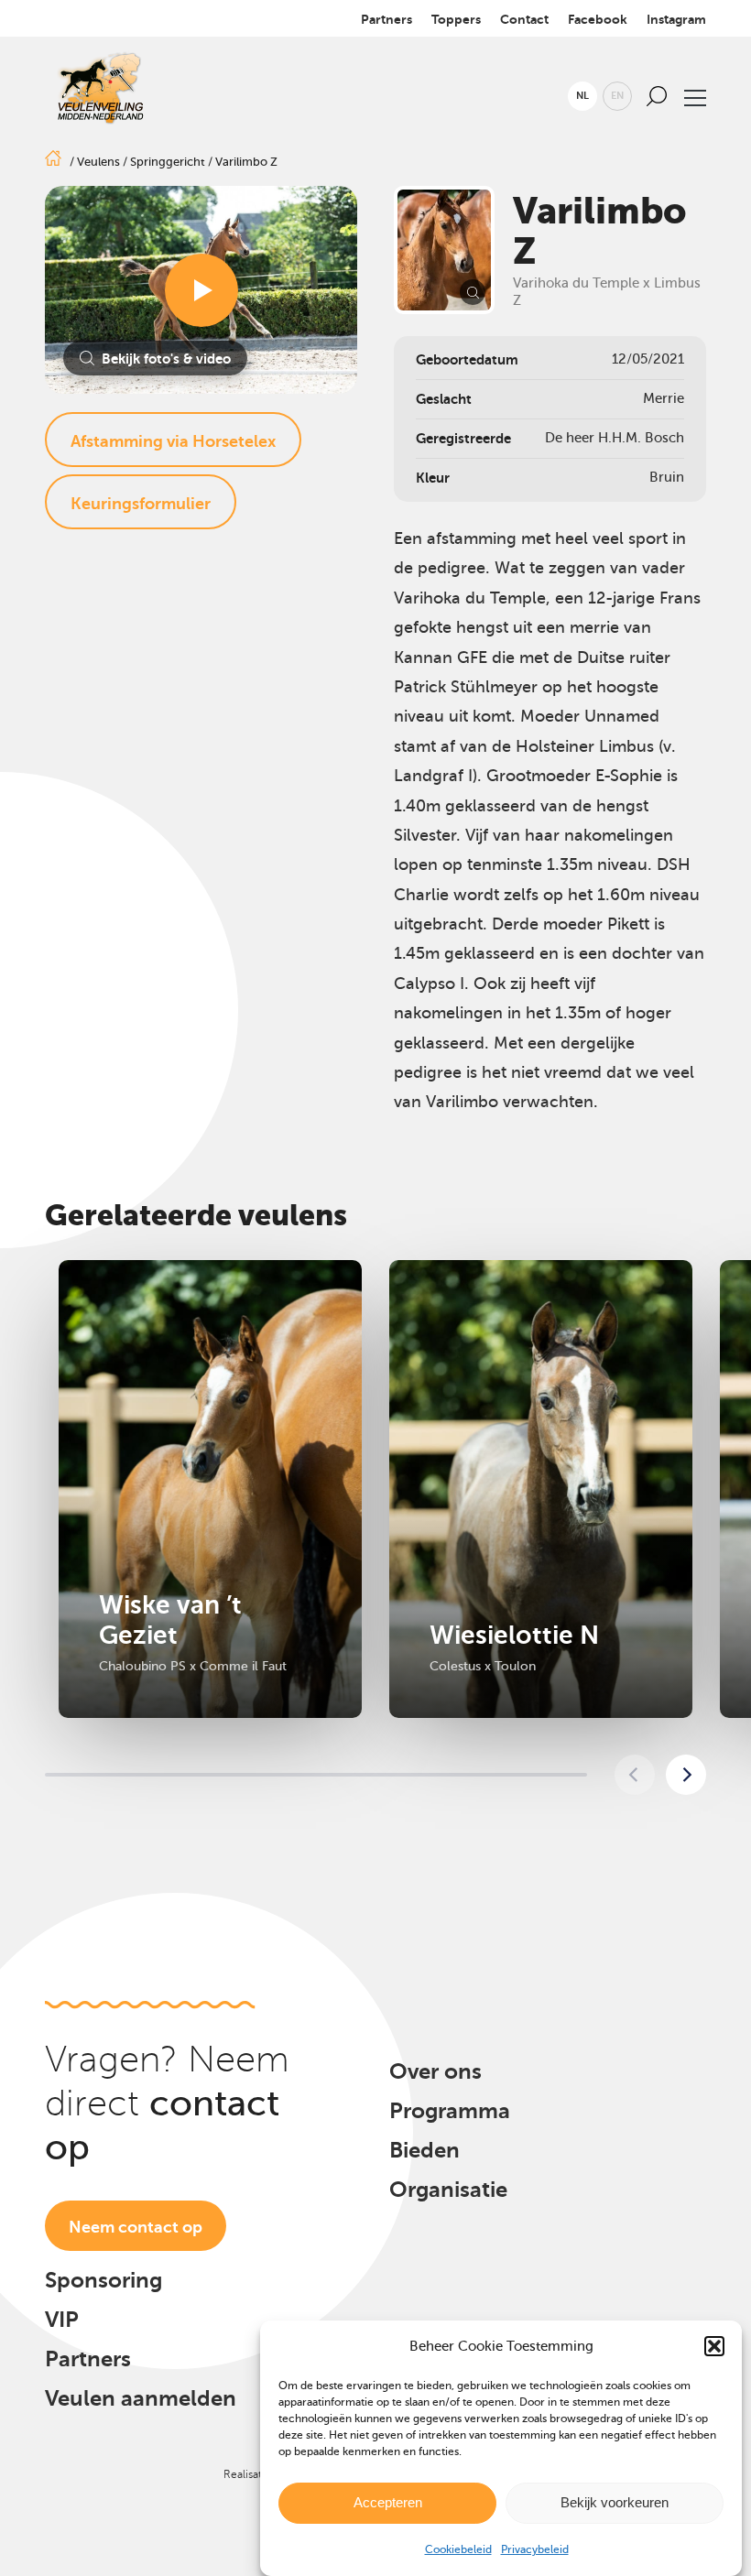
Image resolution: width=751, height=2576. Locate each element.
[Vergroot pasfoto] (444, 250)
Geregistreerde (463, 438)
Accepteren (388, 2502)
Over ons (435, 2071)
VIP (62, 2320)
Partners (386, 19)
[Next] (686, 1775)
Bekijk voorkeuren (615, 2502)
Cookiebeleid (458, 2549)
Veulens (98, 162)
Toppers (456, 19)
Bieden (424, 2150)
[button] (714, 2346)
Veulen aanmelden (141, 2398)
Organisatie (448, 2190)
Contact (524, 19)
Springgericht (168, 162)
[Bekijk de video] (201, 290)
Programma (450, 2111)
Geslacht (444, 399)
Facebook (598, 19)
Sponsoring (103, 2280)
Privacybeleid (535, 2549)
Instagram (676, 19)
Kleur (433, 478)
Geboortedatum (467, 359)
